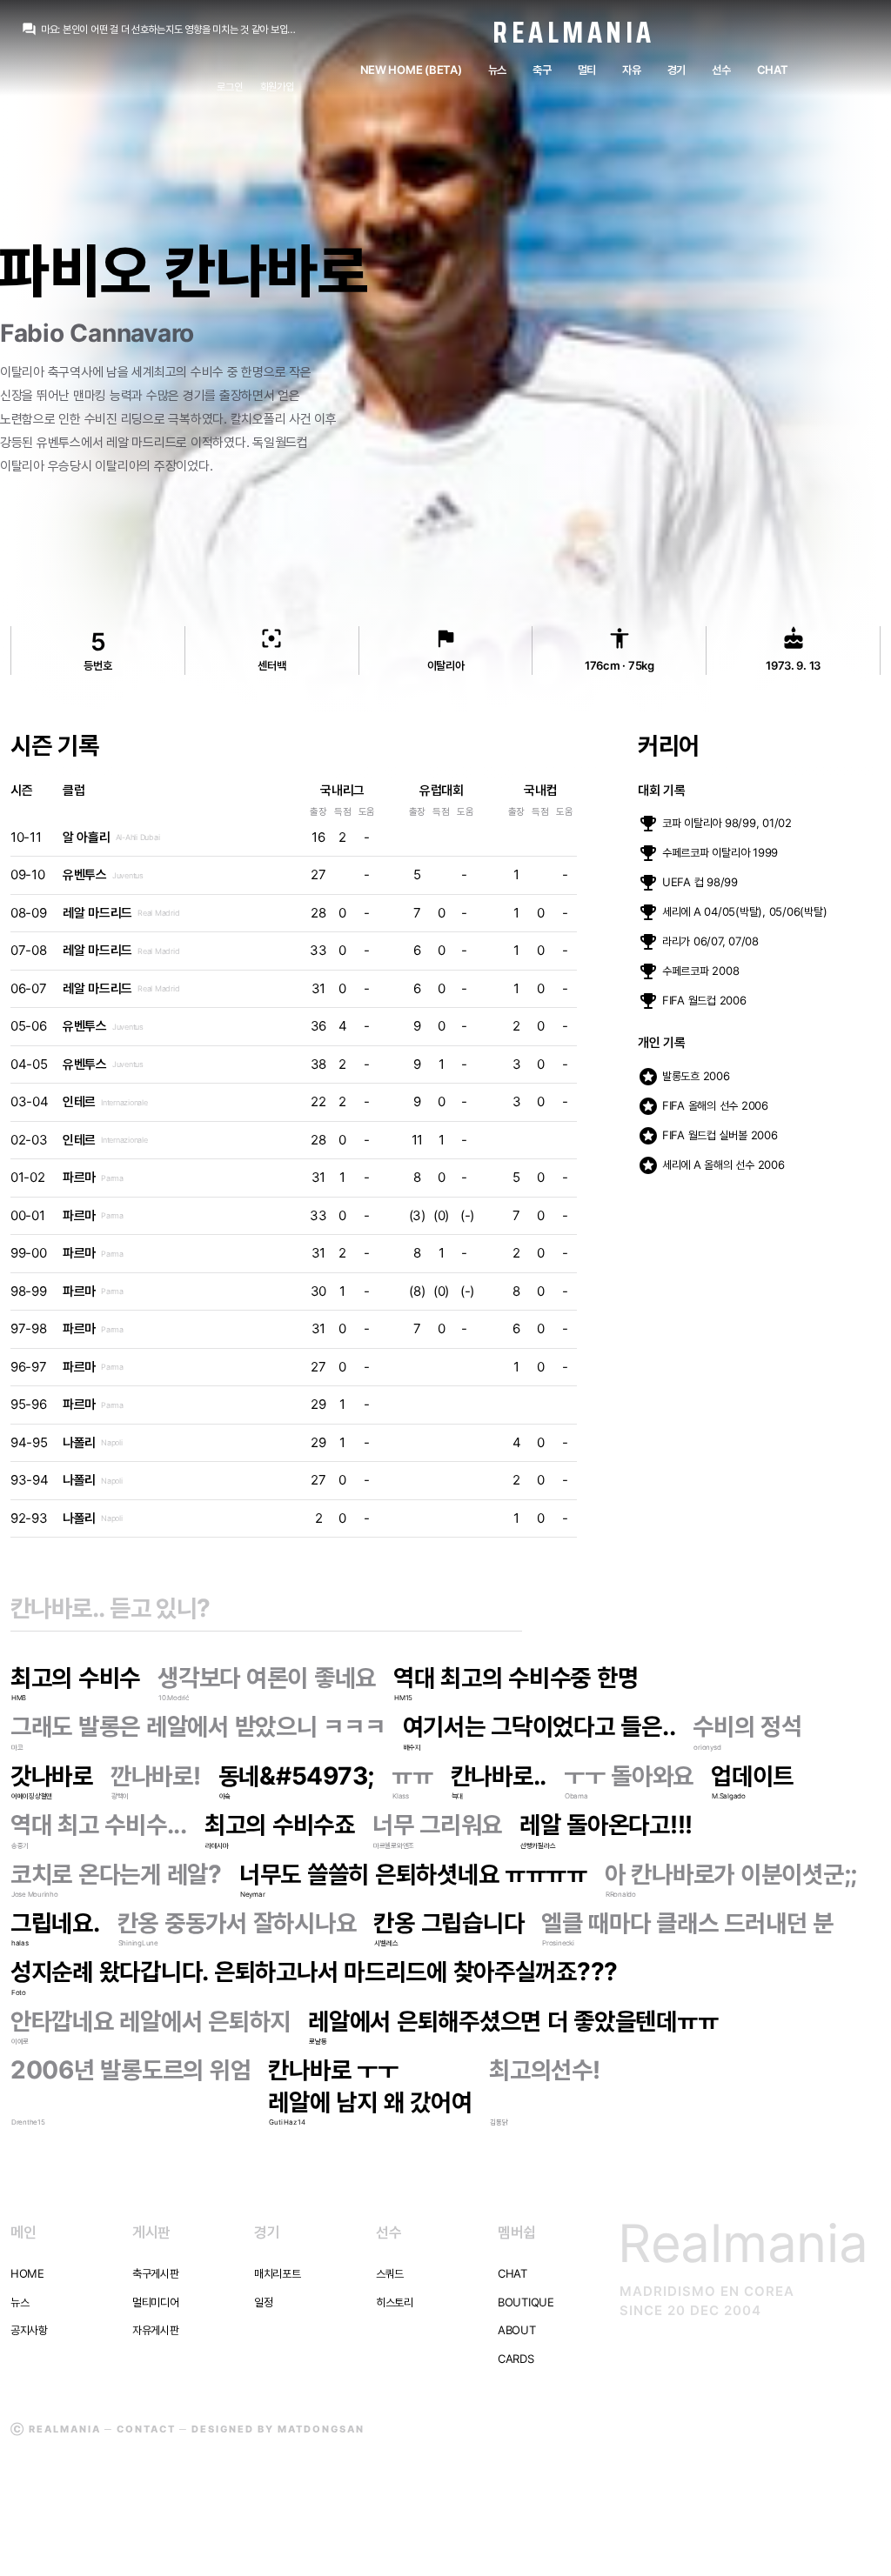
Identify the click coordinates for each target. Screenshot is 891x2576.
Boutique (526, 2302)
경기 (677, 70)
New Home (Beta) (411, 70)
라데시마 (217, 1845)
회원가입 (277, 87)
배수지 (412, 1747)
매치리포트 (278, 2273)
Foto (19, 1992)
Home (27, 2273)
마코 (17, 1747)
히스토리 (395, 2302)
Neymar (252, 1894)
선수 (721, 70)
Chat (773, 70)
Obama (576, 1796)
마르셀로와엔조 (394, 1845)
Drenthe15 (28, 2122)
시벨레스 (386, 1943)
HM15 (403, 1698)
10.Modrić (174, 1698)
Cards (516, 2359)
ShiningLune (138, 1943)
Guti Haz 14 (287, 2122)
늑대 (457, 1796)
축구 (542, 70)
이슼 (225, 1796)
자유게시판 (156, 2330)
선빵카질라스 (538, 1845)
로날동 (318, 2041)
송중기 (20, 1845)
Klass (401, 1796)
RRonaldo (621, 1894)
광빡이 (120, 1796)
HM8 (19, 1698)
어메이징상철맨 (32, 1796)
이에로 (20, 2041)
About (517, 2330)
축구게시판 (156, 2273)
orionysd (707, 1747)
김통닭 (499, 2122)
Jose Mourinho (35, 1894)
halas (20, 1943)
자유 (631, 70)
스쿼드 (390, 2273)
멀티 (587, 70)
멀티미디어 (156, 2302)
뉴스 (497, 70)
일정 (263, 2302)
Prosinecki (558, 1943)
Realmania (574, 32)
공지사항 (29, 2330)
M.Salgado (729, 1796)
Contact (146, 2429)
